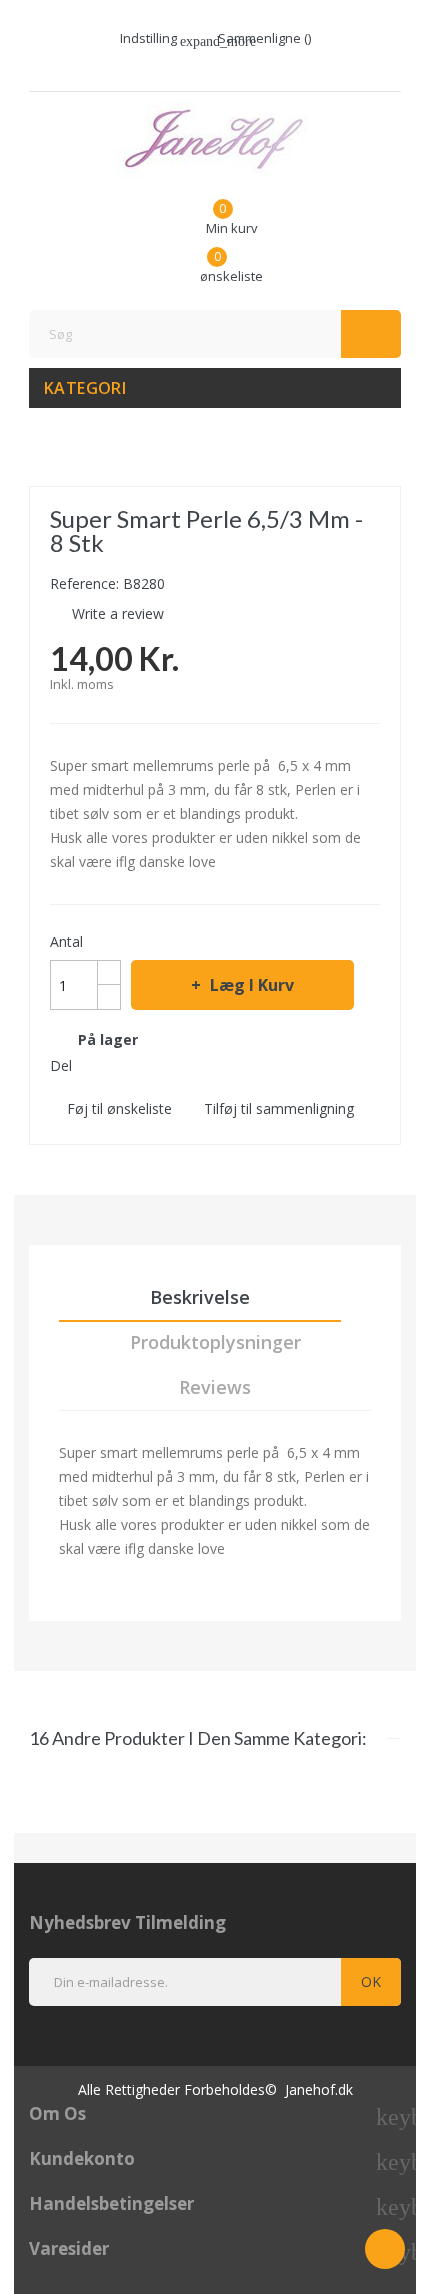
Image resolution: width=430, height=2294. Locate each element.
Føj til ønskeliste (119, 1108)
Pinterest (164, 1065)
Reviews (215, 1387)
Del (92, 1065)
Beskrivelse (200, 1297)
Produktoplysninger (215, 1342)
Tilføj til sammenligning (279, 1108)
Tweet (128, 1065)
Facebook (205, 67)
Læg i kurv (252, 985)
